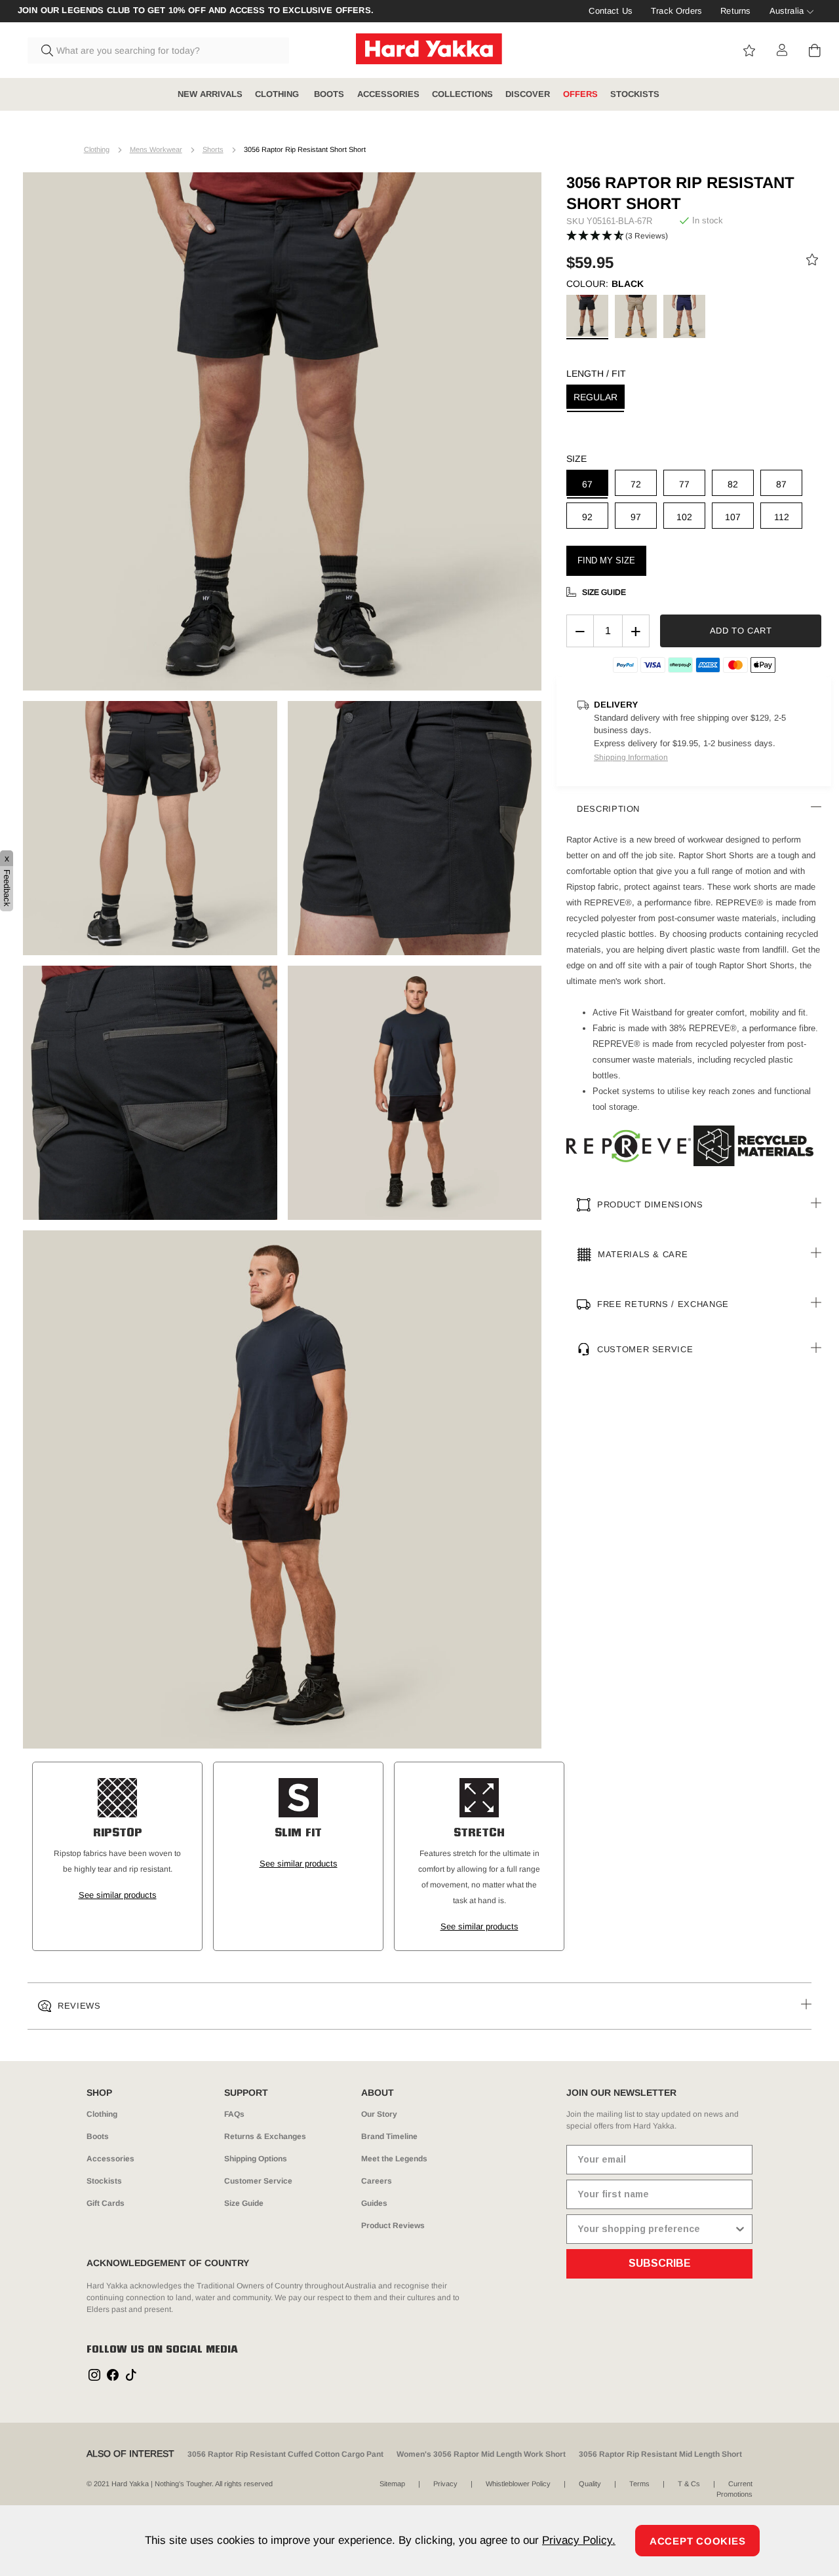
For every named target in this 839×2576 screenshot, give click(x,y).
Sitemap (392, 2484)
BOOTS (329, 94)
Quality (590, 2484)
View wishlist (749, 50)
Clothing (97, 149)
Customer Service (645, 1349)
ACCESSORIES (388, 94)
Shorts (213, 149)
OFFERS (580, 94)
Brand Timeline (389, 2136)
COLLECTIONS (462, 94)
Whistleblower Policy (518, 2484)
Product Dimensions (650, 1204)
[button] (617, 236)
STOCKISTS (635, 94)
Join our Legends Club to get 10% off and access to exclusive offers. (196, 10)
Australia (787, 11)
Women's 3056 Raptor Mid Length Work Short (481, 2454)
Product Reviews (393, 2226)
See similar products (118, 1895)
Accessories (110, 2159)
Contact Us (611, 11)
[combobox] (158, 50)
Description (608, 809)
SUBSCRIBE (660, 2263)
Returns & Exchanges (265, 2136)
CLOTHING (278, 94)
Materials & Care (643, 1254)
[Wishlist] (812, 262)
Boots (98, 2136)
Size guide (604, 592)
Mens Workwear (156, 149)
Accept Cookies (698, 2541)
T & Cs (689, 2484)
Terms (639, 2484)
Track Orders (676, 11)
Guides (374, 2203)
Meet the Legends (394, 2159)
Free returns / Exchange (663, 1304)
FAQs (234, 2114)
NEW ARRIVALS (210, 94)
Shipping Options (256, 2159)
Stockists (104, 2181)
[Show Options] (740, 2229)
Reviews (79, 2006)
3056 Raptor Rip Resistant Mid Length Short (660, 2454)
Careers (377, 2181)
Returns (735, 11)
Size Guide (244, 2203)
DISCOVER (528, 94)
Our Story (379, 2114)
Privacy (445, 2484)
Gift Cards (106, 2203)
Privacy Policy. (579, 2540)
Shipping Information (631, 757)
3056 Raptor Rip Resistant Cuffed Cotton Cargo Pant (285, 2454)
